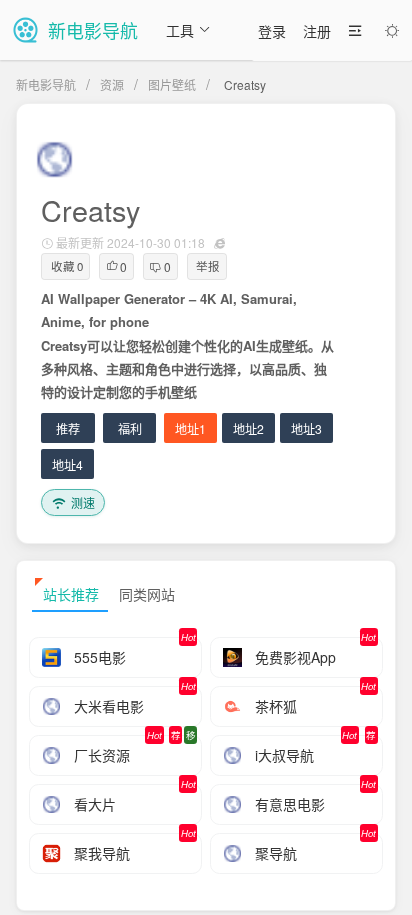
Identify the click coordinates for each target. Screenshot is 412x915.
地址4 (67, 464)
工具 (180, 30)
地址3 (306, 428)
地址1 (190, 428)
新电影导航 (46, 84)
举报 (208, 266)
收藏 (67, 266)
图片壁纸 (172, 84)
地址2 (248, 428)
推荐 (68, 428)
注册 (317, 31)
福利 (130, 428)
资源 (112, 84)
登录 (272, 31)
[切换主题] (392, 31)
